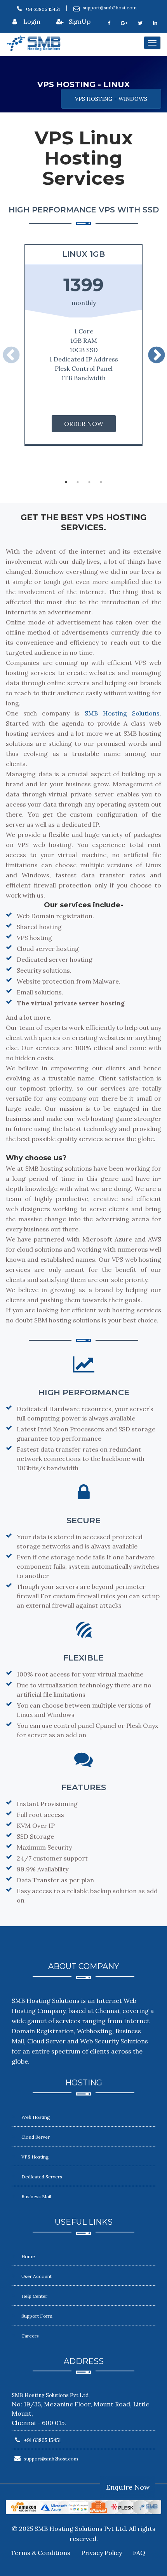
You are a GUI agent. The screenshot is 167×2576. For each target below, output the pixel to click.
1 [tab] (66, 482)
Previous (11, 360)
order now (84, 424)
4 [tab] (101, 482)
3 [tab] (89, 482)
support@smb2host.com (110, 8)
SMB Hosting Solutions (122, 713)
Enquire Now (128, 2487)
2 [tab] (78, 482)
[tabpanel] (83, 345)
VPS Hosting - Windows (111, 99)
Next (156, 360)
